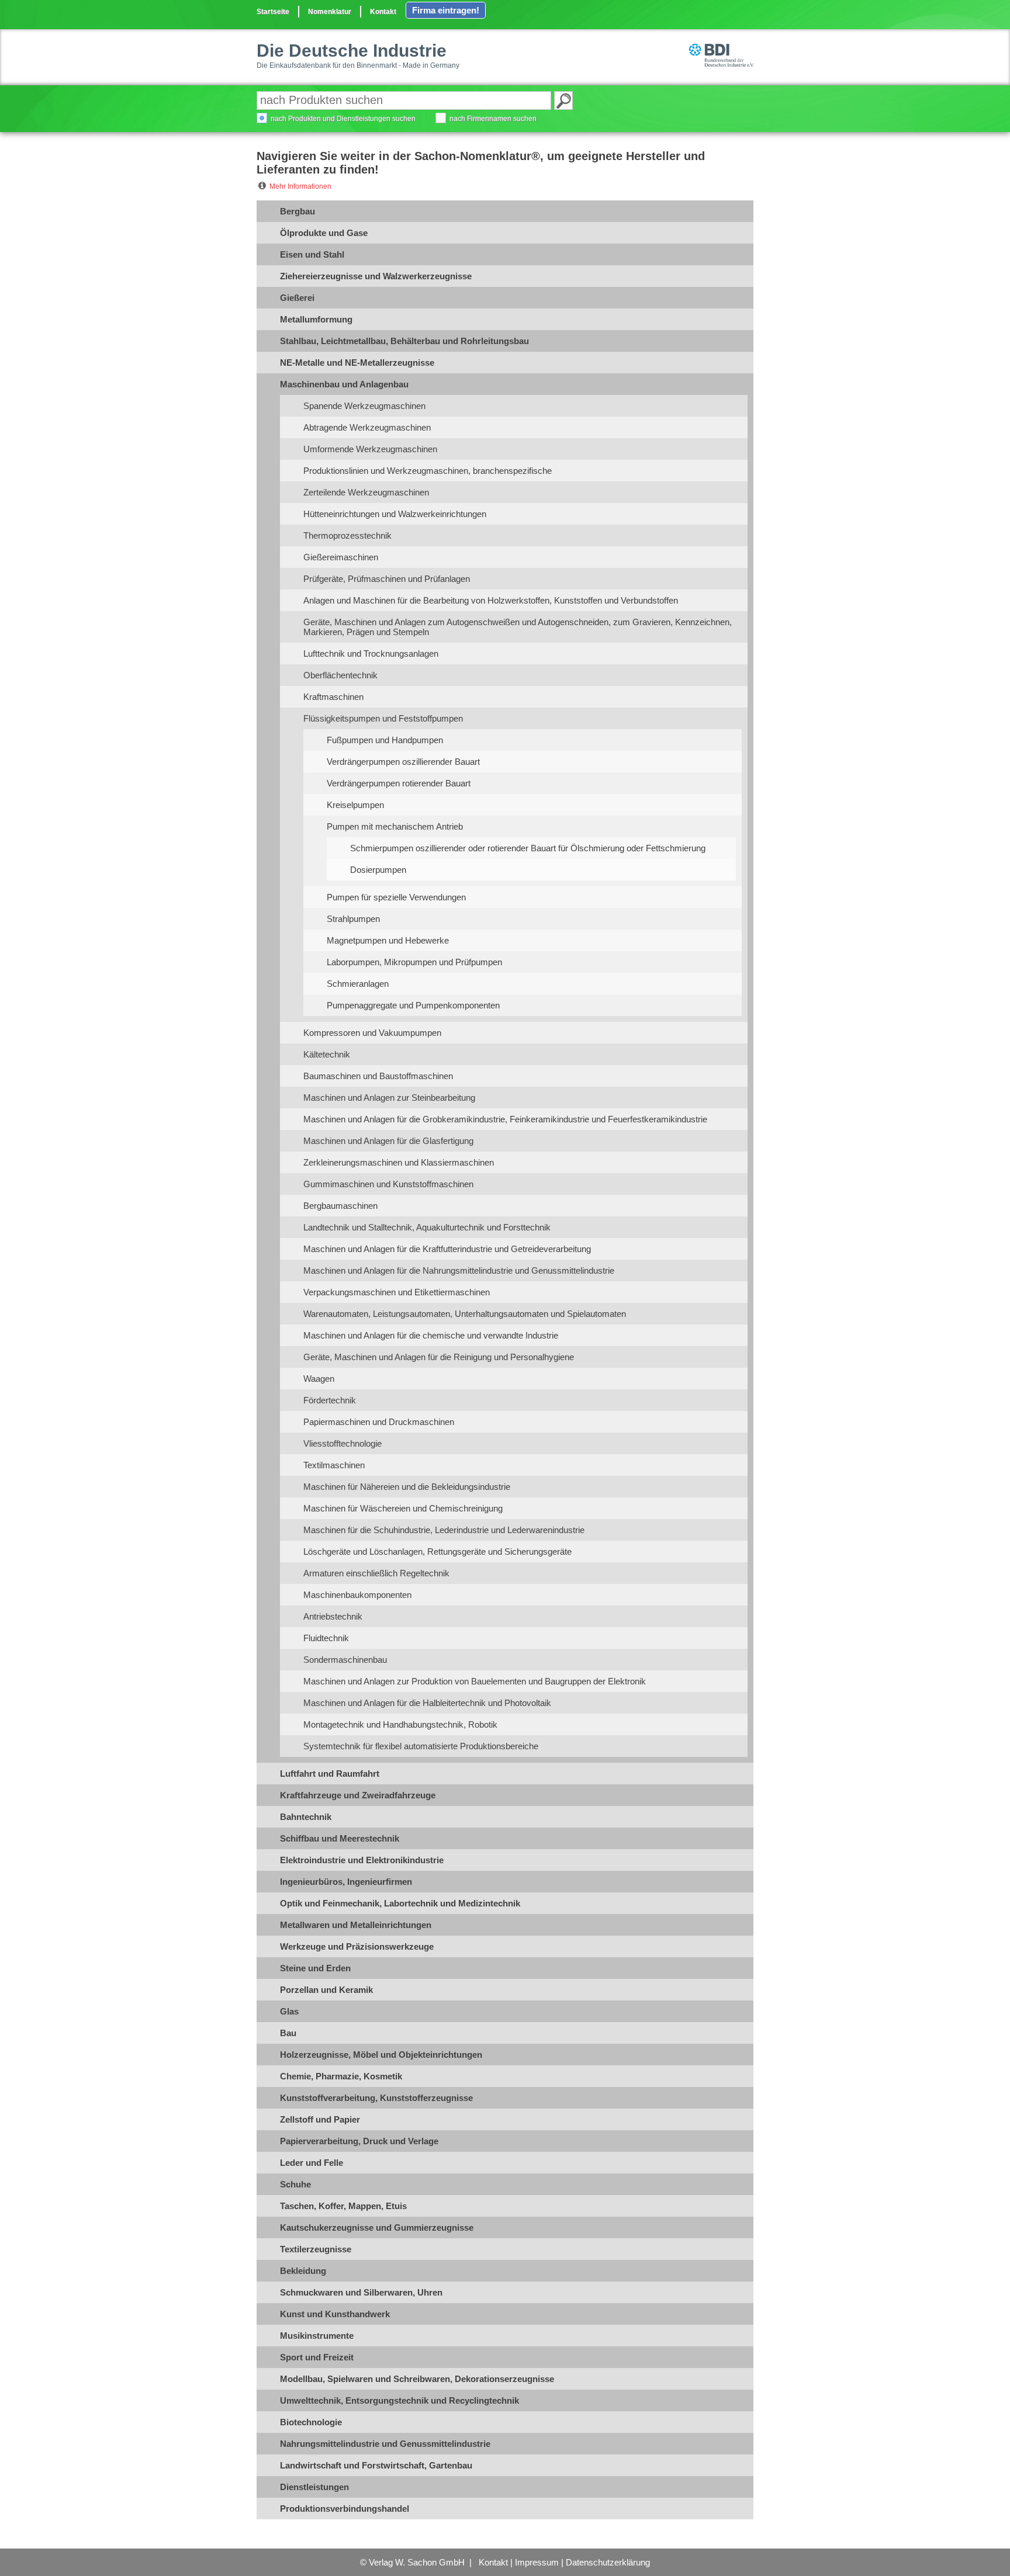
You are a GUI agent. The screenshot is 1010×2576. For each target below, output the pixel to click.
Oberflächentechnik (340, 675)
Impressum (537, 2562)
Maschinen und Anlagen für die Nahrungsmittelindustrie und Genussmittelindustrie (459, 1270)
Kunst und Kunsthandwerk (335, 2314)
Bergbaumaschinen (340, 1206)
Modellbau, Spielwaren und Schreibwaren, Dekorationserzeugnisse (417, 2379)
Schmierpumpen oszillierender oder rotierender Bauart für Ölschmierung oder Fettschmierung (528, 848)
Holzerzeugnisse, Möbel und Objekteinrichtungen (381, 2055)
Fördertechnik (330, 1400)
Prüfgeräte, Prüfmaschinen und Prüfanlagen (387, 579)
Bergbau (298, 211)
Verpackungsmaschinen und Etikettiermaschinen (397, 1292)
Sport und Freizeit (317, 2357)
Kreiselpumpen (355, 805)
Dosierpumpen (378, 870)
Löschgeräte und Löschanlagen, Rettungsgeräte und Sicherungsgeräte (437, 1552)
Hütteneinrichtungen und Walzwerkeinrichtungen (395, 514)
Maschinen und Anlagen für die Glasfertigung (388, 1141)
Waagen (319, 1379)
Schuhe (295, 2184)
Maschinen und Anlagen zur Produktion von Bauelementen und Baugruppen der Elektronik (475, 1681)
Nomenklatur (330, 12)
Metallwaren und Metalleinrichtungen (356, 1925)
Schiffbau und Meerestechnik (340, 1838)
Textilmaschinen (334, 1465)
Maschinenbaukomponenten (357, 1595)
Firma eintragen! (446, 10)
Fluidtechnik (326, 1638)
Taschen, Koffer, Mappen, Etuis (343, 2206)
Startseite (273, 12)
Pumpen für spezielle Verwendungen (396, 897)
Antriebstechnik (333, 1616)
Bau (288, 2033)
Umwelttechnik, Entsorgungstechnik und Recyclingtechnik (399, 2400)
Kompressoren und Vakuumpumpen (372, 1033)
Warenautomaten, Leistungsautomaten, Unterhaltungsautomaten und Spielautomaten (465, 1314)
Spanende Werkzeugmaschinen (364, 406)
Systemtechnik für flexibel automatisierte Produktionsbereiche (421, 1746)
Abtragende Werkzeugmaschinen (367, 427)
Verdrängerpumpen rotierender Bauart (399, 783)
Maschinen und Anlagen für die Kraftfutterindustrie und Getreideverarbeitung (447, 1249)
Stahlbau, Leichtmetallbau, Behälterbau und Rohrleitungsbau (404, 341)
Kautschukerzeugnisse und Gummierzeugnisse (377, 2227)
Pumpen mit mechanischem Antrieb (395, 826)
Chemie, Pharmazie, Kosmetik (341, 2076)
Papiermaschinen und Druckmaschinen (379, 1422)
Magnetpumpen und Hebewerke (388, 940)
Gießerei (297, 298)
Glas (289, 2011)
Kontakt (383, 12)
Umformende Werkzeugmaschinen (370, 449)
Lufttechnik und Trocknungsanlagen (371, 653)
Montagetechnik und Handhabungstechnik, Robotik (400, 1724)
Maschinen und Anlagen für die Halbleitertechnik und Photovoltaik (427, 1703)
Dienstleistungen (314, 2487)
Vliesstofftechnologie (343, 1443)
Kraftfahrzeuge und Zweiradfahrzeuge (358, 1795)
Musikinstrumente (317, 2336)
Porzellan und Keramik (326, 1990)
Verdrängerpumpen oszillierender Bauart (403, 762)
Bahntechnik (306, 1817)
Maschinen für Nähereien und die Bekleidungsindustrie (407, 1487)
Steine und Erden (315, 1968)
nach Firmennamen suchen (493, 119)
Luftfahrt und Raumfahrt (330, 1774)
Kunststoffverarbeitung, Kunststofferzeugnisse (376, 2098)
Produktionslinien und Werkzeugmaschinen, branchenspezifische (428, 471)
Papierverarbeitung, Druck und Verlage (359, 2141)
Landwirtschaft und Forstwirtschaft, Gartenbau (376, 2465)
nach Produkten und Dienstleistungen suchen (343, 119)
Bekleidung (303, 2271)
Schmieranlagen (358, 984)
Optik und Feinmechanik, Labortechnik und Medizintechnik (400, 1903)
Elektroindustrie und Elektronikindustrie (362, 1860)
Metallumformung (316, 319)
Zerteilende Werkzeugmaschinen (366, 492)
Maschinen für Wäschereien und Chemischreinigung (403, 1508)
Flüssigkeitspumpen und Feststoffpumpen (383, 718)
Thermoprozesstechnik (347, 535)
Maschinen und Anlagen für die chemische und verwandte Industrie (431, 1335)
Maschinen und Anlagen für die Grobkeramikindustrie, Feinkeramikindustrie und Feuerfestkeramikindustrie (505, 1119)
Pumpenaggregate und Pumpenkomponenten (413, 1005)
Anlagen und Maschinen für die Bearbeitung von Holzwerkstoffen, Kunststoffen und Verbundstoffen (491, 600)
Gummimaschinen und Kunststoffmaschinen (388, 1184)
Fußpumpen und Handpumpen (385, 740)
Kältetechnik (327, 1054)
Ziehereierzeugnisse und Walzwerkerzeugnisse (376, 276)
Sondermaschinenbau (345, 1660)
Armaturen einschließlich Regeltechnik (376, 1573)
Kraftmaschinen (333, 697)
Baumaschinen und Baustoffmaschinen (378, 1076)
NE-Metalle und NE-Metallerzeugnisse (357, 363)
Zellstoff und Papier (320, 2119)
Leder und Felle (312, 2163)
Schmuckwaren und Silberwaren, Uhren (361, 2292)
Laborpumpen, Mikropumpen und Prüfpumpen (414, 962)
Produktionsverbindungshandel (345, 2509)
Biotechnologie (311, 2422)
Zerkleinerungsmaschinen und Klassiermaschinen (399, 1162)
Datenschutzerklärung (608, 2562)
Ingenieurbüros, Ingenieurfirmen (346, 1882)
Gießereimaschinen (341, 557)
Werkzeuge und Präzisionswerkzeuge (357, 1946)
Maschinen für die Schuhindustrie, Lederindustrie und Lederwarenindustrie (444, 1530)
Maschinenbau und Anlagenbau (344, 384)
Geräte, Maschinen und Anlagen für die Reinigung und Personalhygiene (439, 1357)
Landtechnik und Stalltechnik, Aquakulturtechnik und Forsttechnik (427, 1227)
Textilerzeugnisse (316, 2249)
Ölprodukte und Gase (324, 233)
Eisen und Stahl (312, 254)
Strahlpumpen (353, 919)
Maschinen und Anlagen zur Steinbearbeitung (389, 1098)
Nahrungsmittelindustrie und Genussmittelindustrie (385, 2444)
